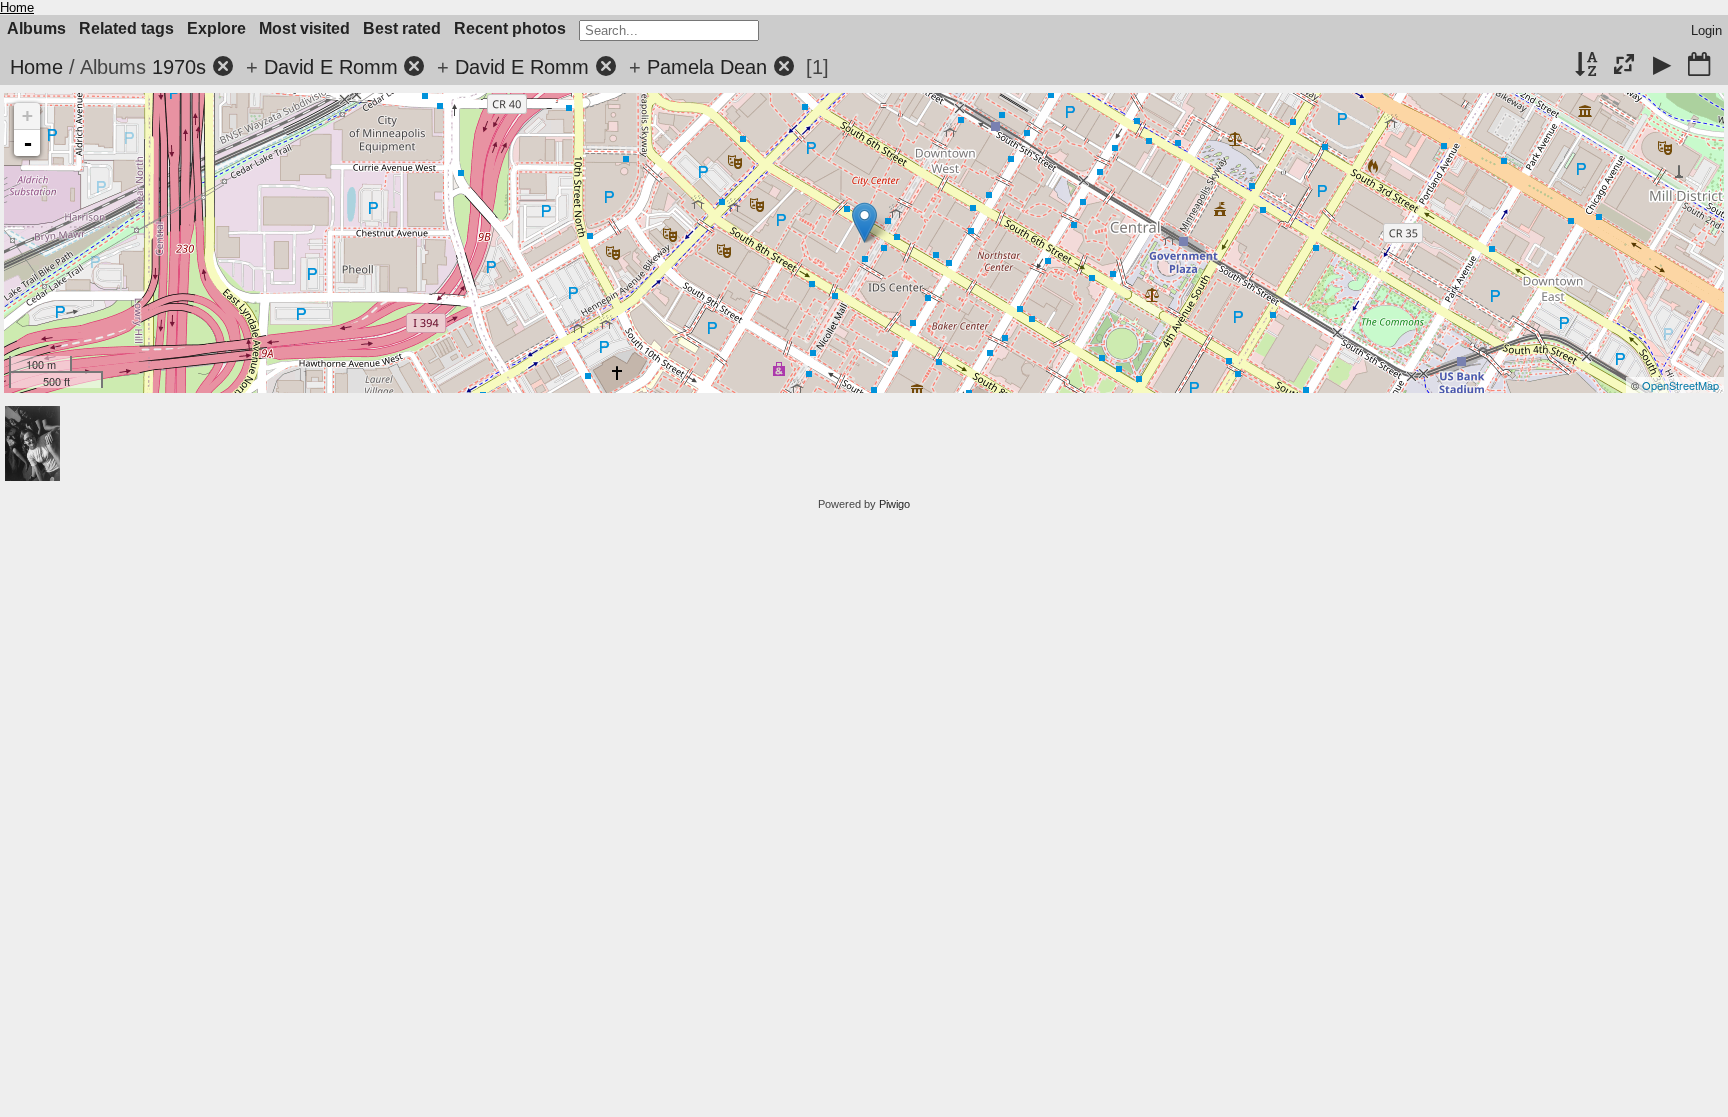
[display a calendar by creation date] (1699, 66)
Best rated (402, 28)
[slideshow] (1662, 66)
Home (17, 7)
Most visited (304, 28)
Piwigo (894, 504)
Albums (36, 28)
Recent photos (510, 28)
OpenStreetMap (1680, 385)
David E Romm (331, 67)
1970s (179, 67)
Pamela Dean (707, 67)
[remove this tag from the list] (223, 67)
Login (1706, 30)
